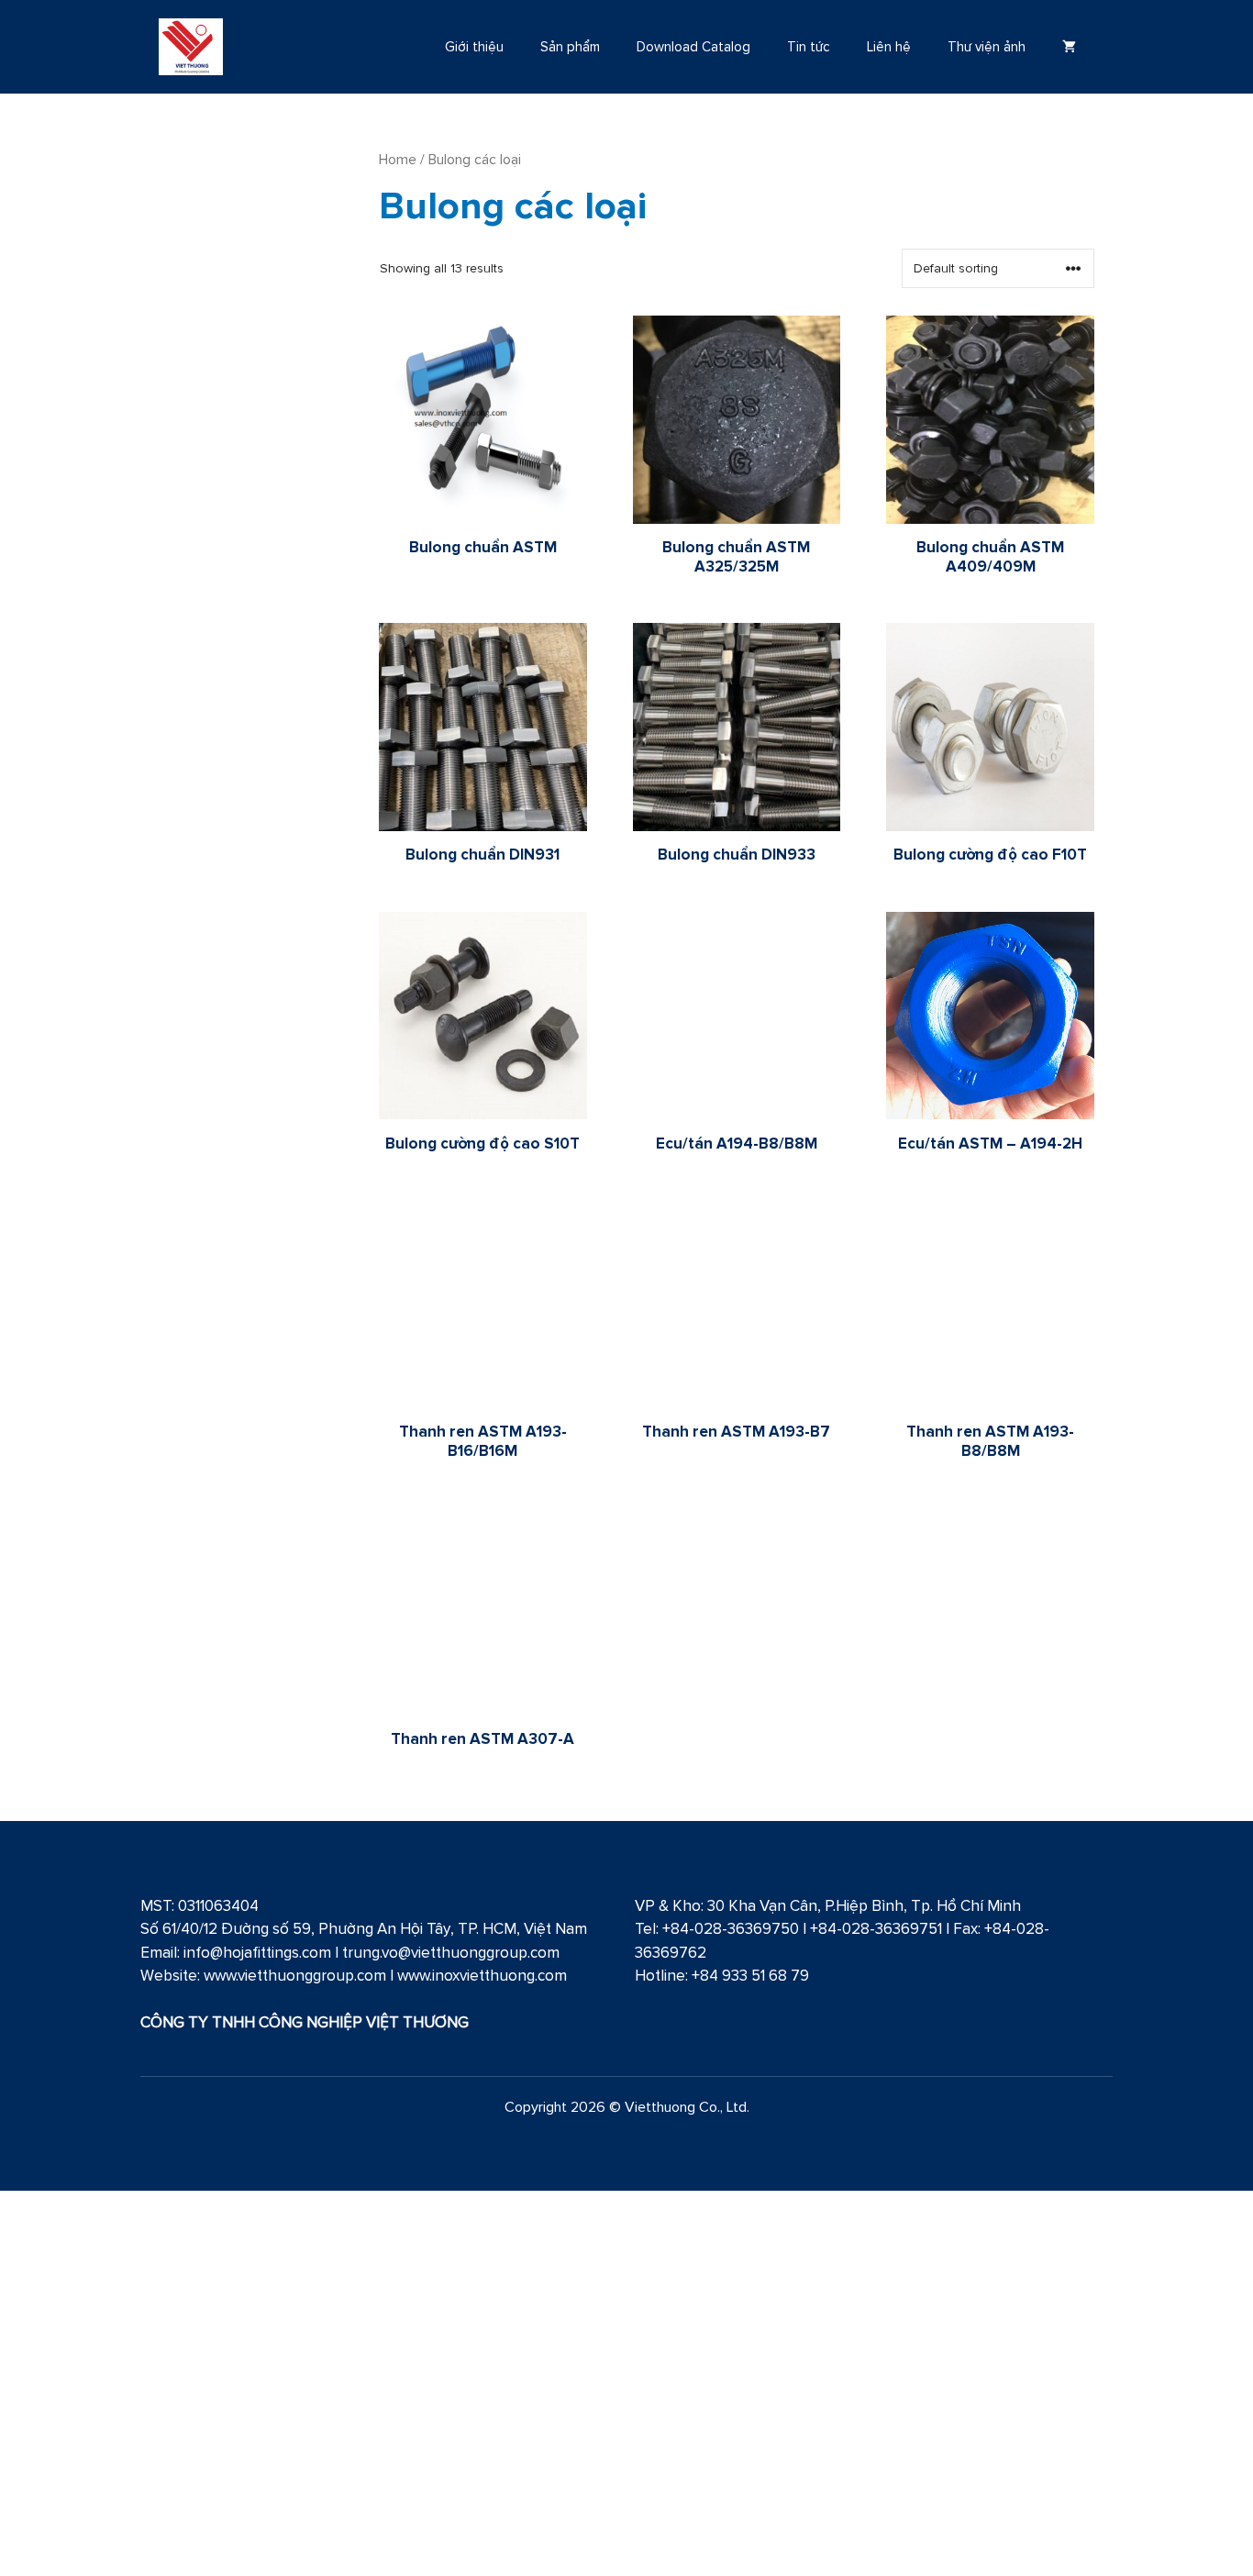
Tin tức (809, 46)
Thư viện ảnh (987, 46)
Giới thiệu (474, 46)
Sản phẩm (570, 46)
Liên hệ (889, 46)
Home (398, 159)
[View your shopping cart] (1069, 47)
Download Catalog (693, 46)
